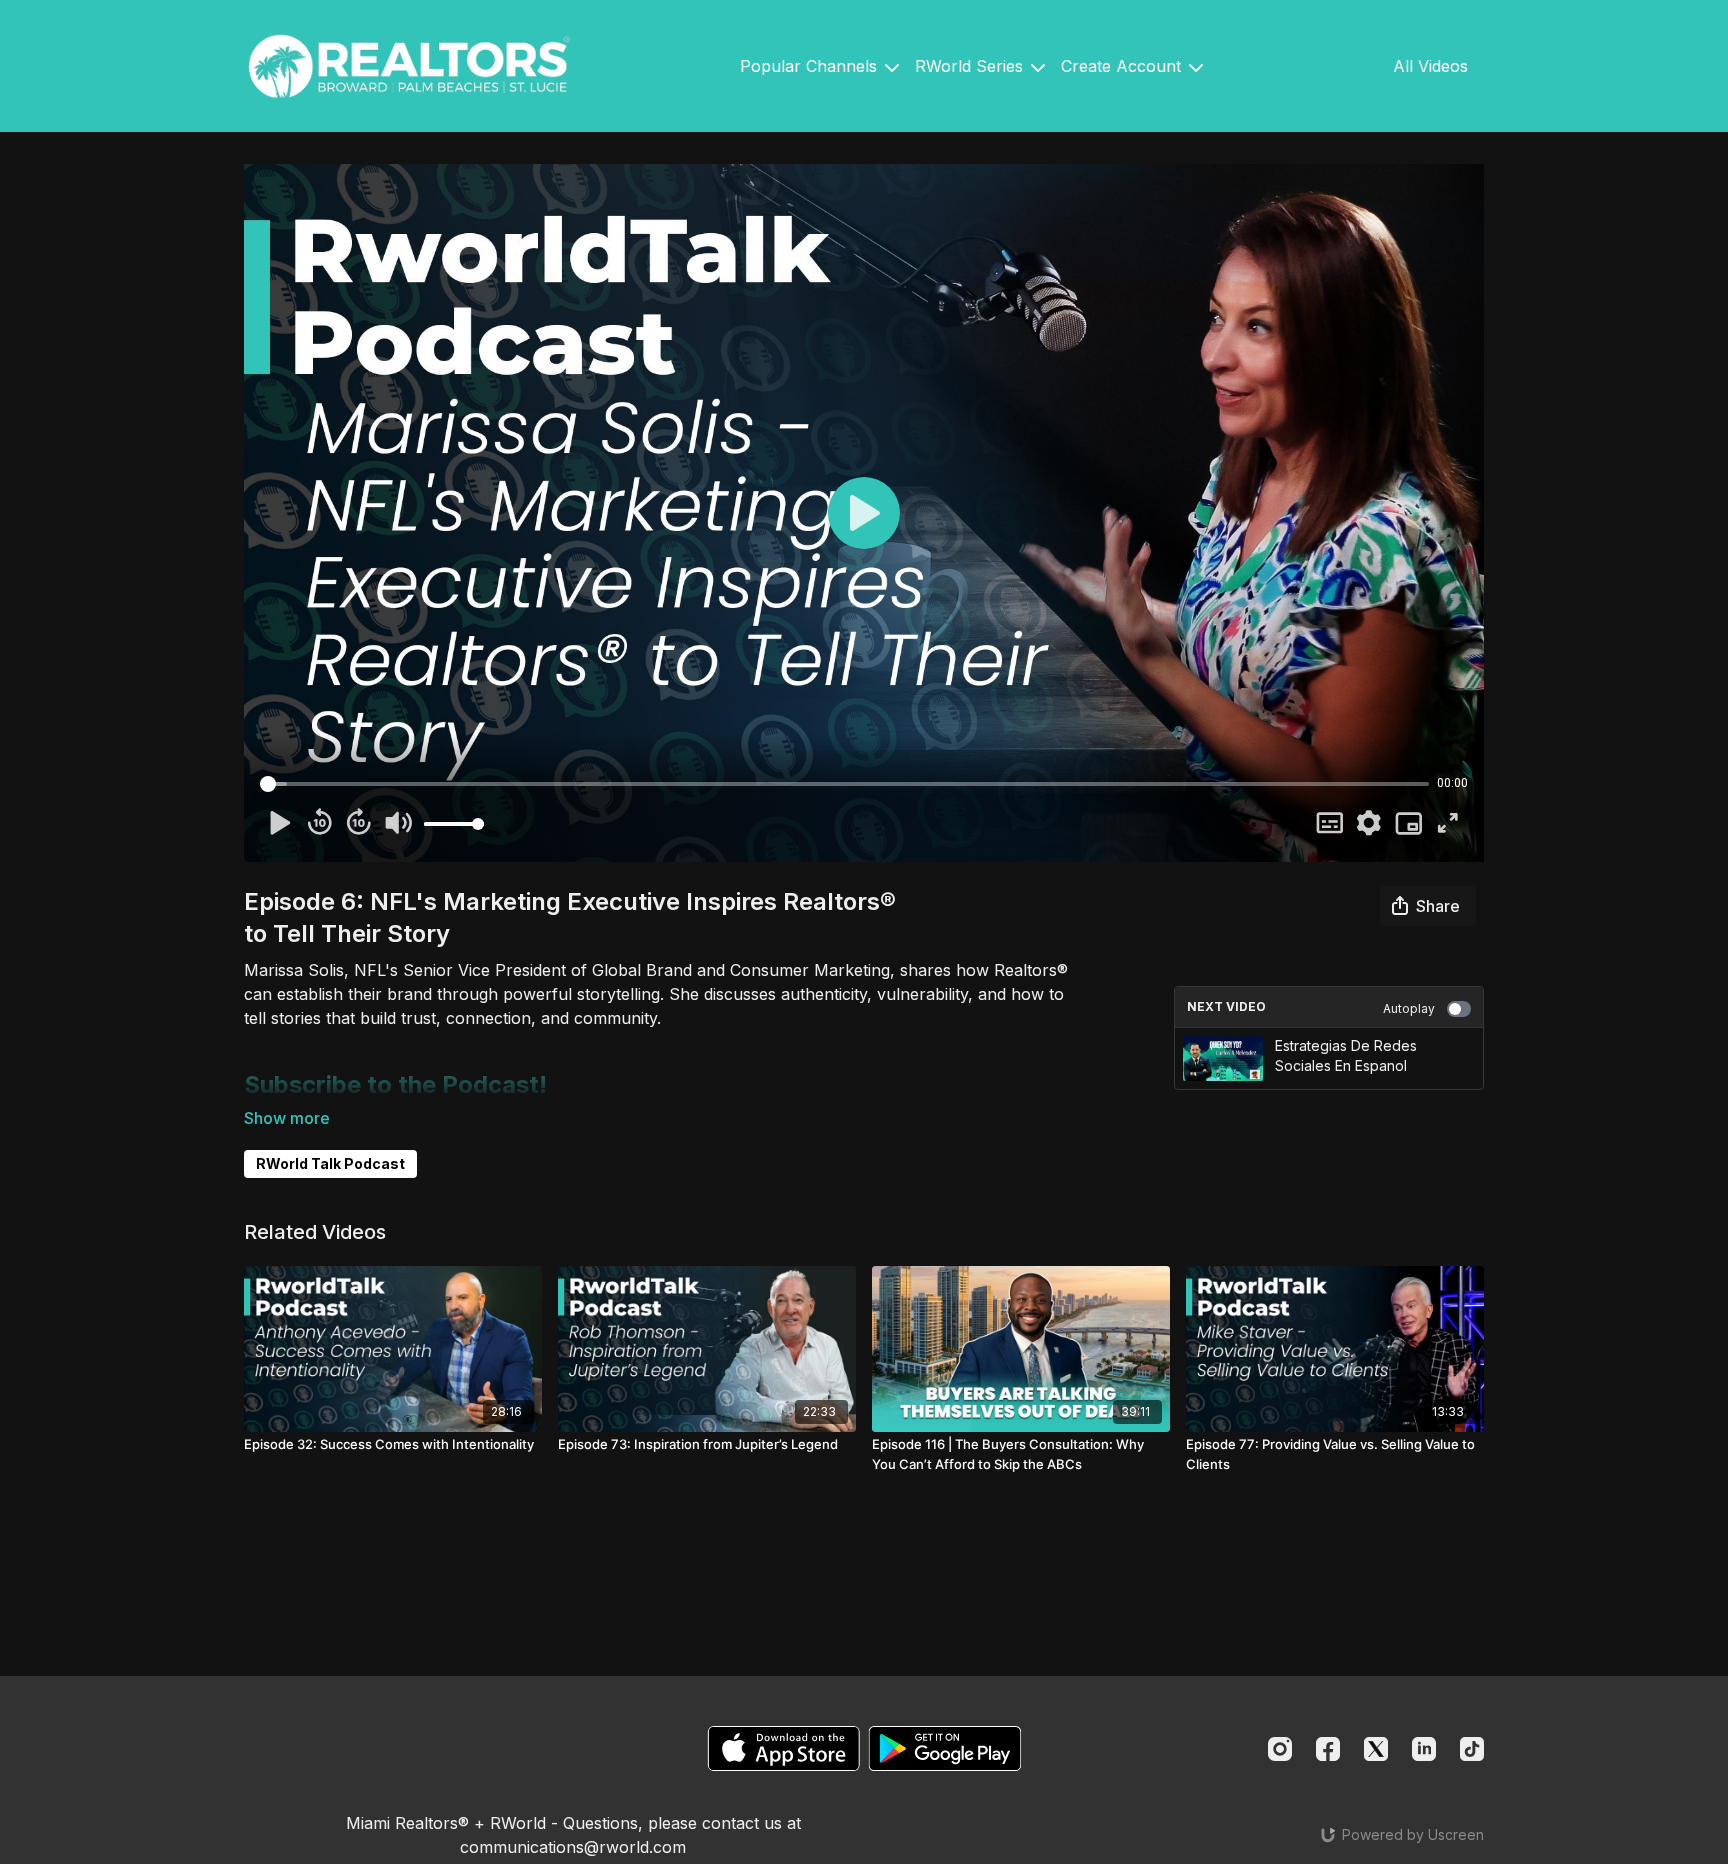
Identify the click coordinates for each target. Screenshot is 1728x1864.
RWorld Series (971, 66)
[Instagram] (1280, 1749)
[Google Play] (945, 1748)
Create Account (1123, 66)
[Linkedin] (1424, 1749)
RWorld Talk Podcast (330, 1163)
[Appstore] (783, 1748)
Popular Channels (811, 66)
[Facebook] (1328, 1749)
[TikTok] (1472, 1749)
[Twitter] (1376, 1749)
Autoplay (1409, 1008)
